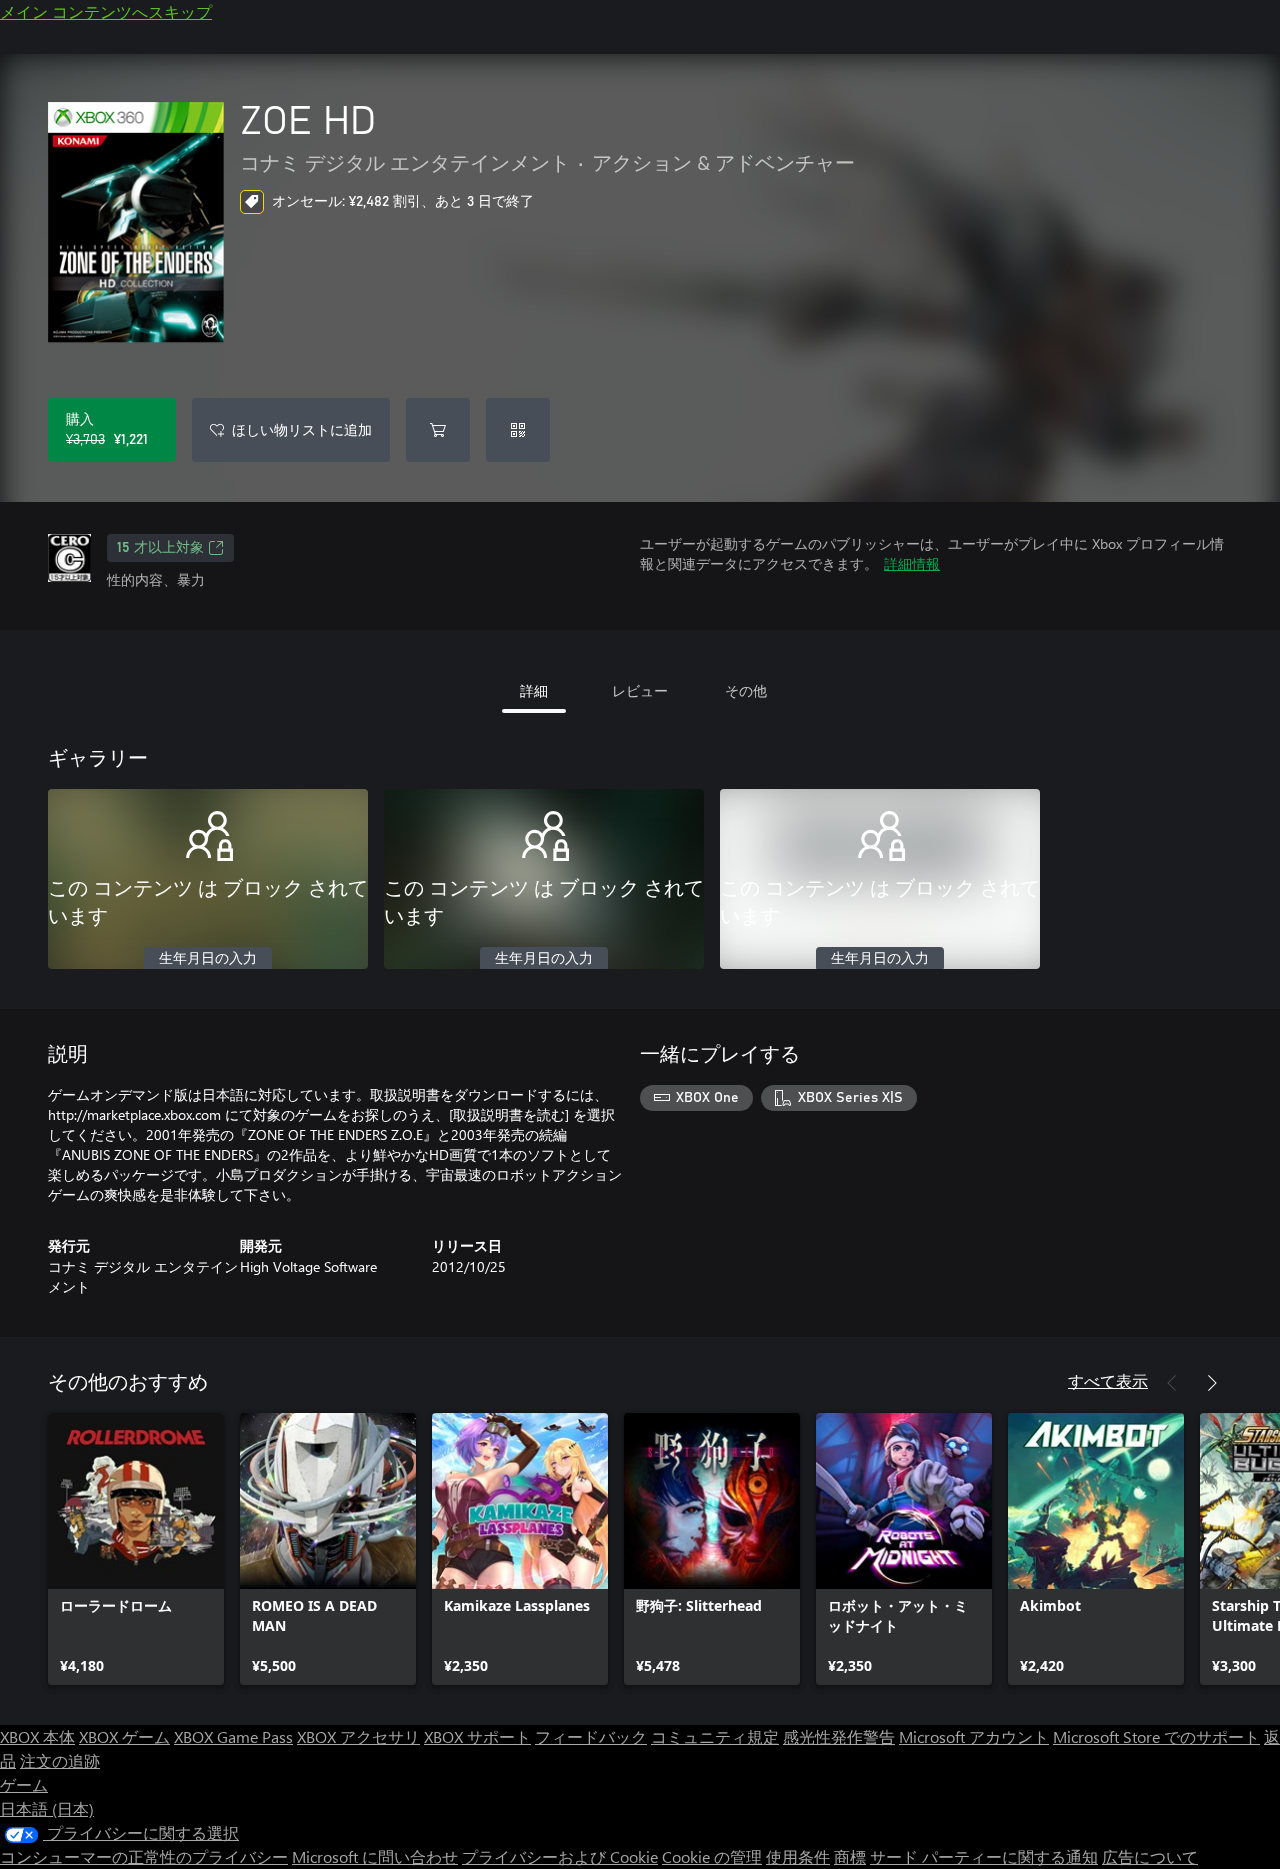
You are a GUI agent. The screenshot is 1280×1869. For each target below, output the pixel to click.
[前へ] (1172, 1383)
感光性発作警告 (839, 1736)
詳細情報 (912, 563)
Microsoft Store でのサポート (1156, 1736)
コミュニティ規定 (715, 1736)
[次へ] (1212, 1383)
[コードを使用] (518, 430)
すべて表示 (1108, 1380)
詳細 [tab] (534, 690)
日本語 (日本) (47, 1808)
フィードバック (591, 1736)
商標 (850, 1856)
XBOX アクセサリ (358, 1736)
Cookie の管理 (712, 1856)
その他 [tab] (746, 690)
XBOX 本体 (37, 1736)
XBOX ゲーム (124, 1736)
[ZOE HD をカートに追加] (438, 430)
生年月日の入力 (208, 959)
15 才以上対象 (160, 548)
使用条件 (798, 1856)
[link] (136, 1549)
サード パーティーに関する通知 (984, 1856)
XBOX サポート (477, 1736)
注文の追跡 (60, 1760)
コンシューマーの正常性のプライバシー (144, 1856)
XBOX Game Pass (233, 1736)
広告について (1150, 1856)
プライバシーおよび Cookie (560, 1856)
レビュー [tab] (640, 690)
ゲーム (24, 1784)
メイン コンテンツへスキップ (106, 11)
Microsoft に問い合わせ (375, 1856)
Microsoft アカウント (974, 1736)
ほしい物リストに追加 (302, 429)
